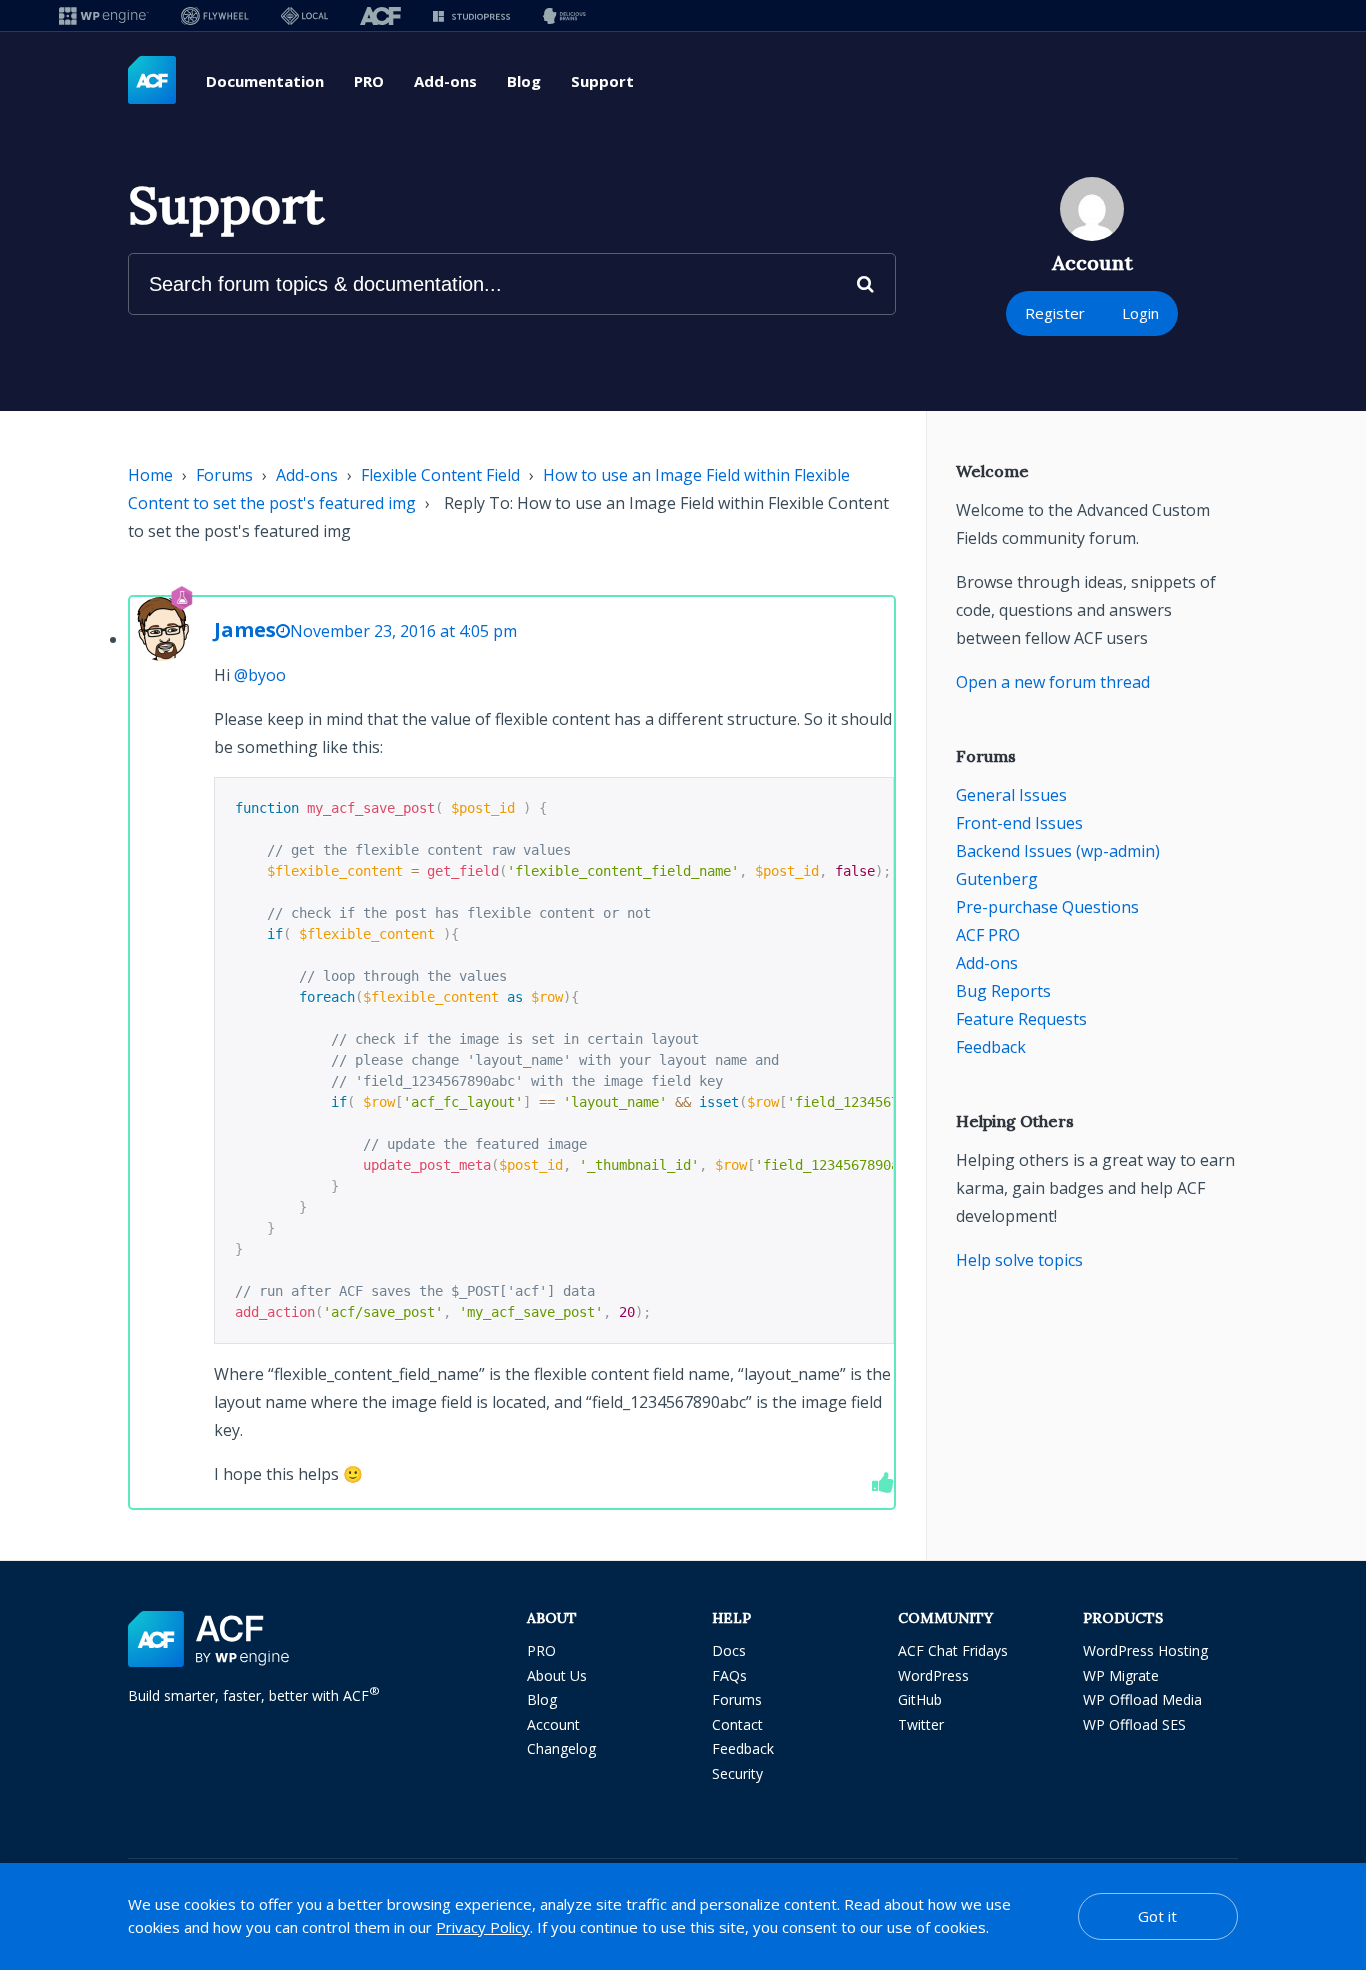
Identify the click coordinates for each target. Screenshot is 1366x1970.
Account (553, 1724)
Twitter (921, 1724)
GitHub (920, 1699)
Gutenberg (997, 879)
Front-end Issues (1019, 823)
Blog (524, 81)
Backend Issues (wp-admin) (1058, 851)
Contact (737, 1724)
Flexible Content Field (440, 475)
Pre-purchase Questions (1047, 907)
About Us (557, 1675)
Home (150, 475)
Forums (224, 475)
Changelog (561, 1748)
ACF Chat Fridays (953, 1650)
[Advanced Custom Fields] (152, 81)
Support (602, 81)
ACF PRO (988, 935)
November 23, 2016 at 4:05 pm (403, 631)
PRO (369, 81)
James (245, 629)
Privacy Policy (483, 1927)
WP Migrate (1121, 1675)
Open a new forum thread (1053, 682)
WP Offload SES (1134, 1724)
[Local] (304, 15)
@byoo (260, 675)
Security (737, 1773)
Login (1140, 313)
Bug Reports (1003, 991)
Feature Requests (1021, 1019)
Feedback (991, 1047)
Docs (729, 1650)
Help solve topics (1019, 1260)
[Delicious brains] (564, 15)
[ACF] (380, 15)
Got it (1157, 1916)
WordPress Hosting (1145, 1650)
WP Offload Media (1142, 1699)
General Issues (1011, 795)
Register (1055, 313)
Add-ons (445, 81)
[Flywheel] (215, 15)
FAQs (729, 1675)
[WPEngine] (104, 15)
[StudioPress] (471, 15)
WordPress (933, 1675)
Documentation (265, 81)
